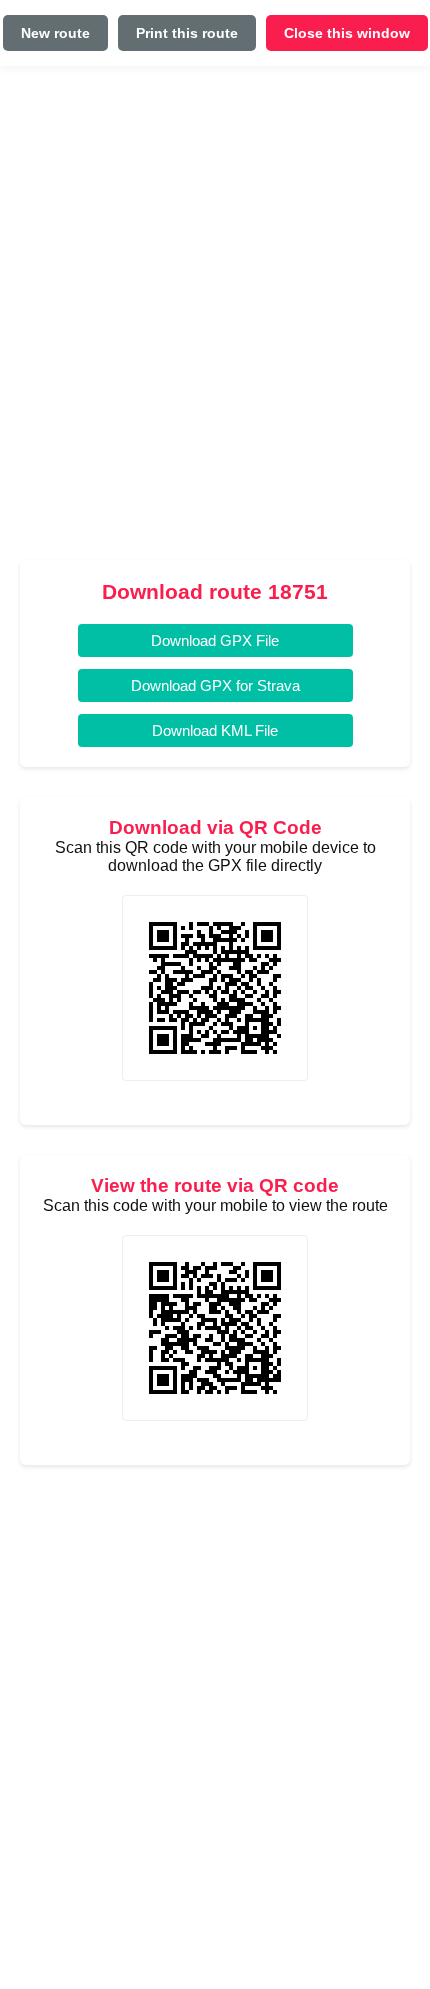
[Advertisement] (215, 321)
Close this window (347, 33)
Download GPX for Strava (215, 685)
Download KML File (215, 730)
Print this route (187, 33)
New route (55, 33)
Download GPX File (215, 640)
